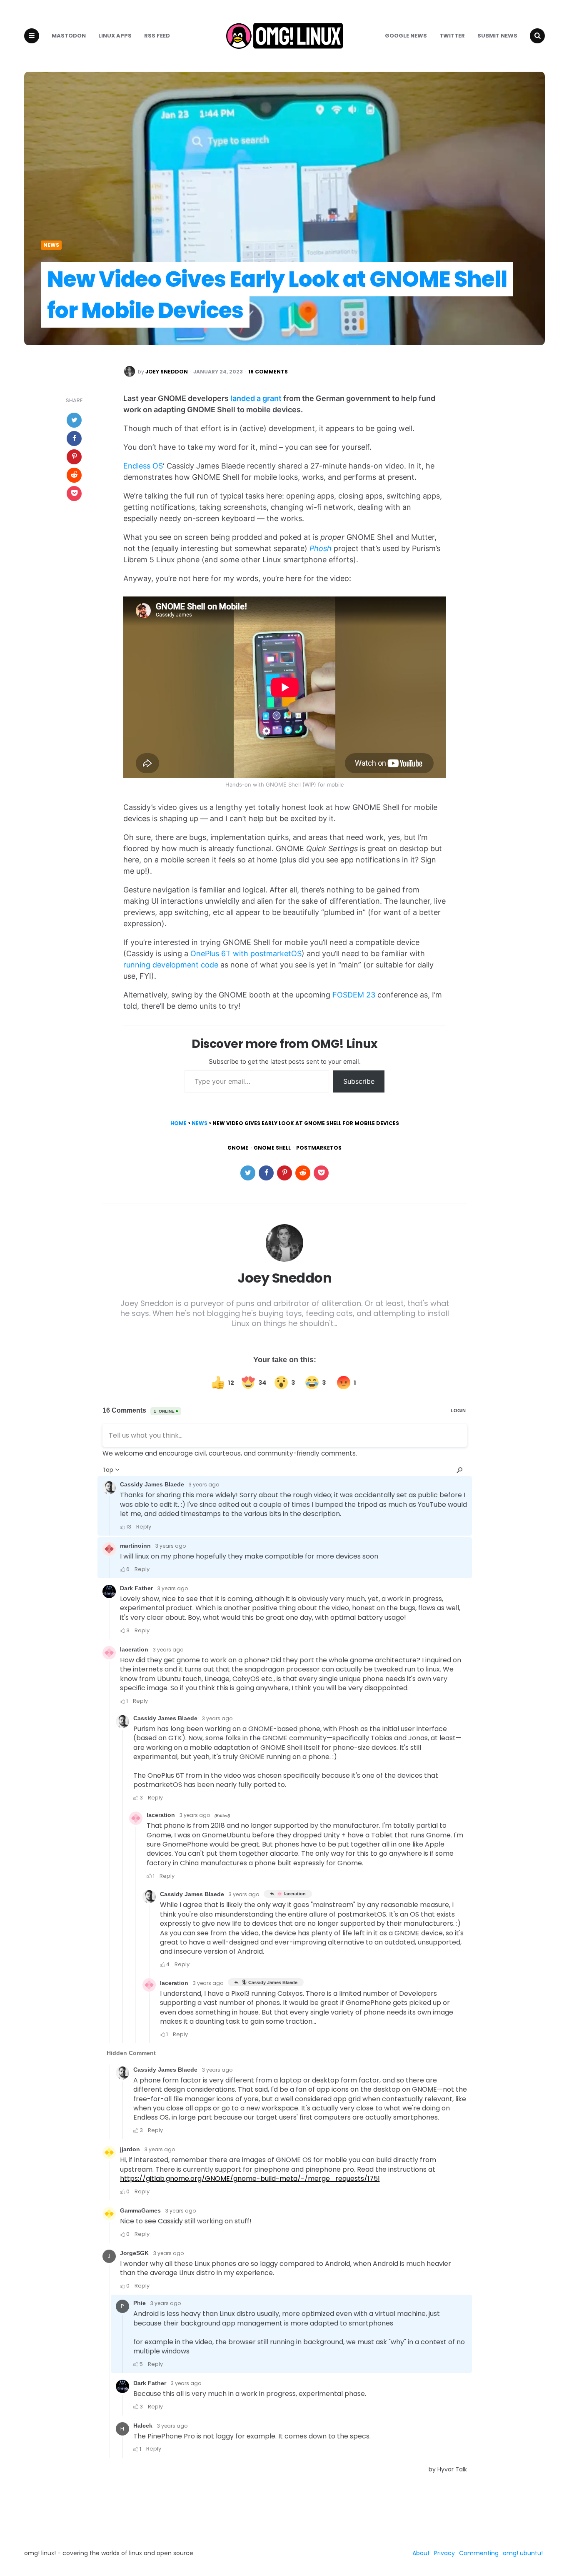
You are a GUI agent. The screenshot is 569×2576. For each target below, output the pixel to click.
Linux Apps (115, 36)
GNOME (238, 1148)
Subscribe (359, 1081)
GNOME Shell (272, 1148)
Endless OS (143, 466)
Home (178, 1123)
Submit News (497, 36)
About (421, 2553)
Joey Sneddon (167, 372)
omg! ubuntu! (523, 2553)
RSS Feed (157, 36)
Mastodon (69, 36)
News (51, 245)
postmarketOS (319, 1148)
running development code (171, 965)
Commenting (479, 2553)
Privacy (444, 2553)
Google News (406, 36)
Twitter (452, 36)
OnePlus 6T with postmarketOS (246, 953)
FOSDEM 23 (354, 995)
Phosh (321, 548)
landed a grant (256, 398)
